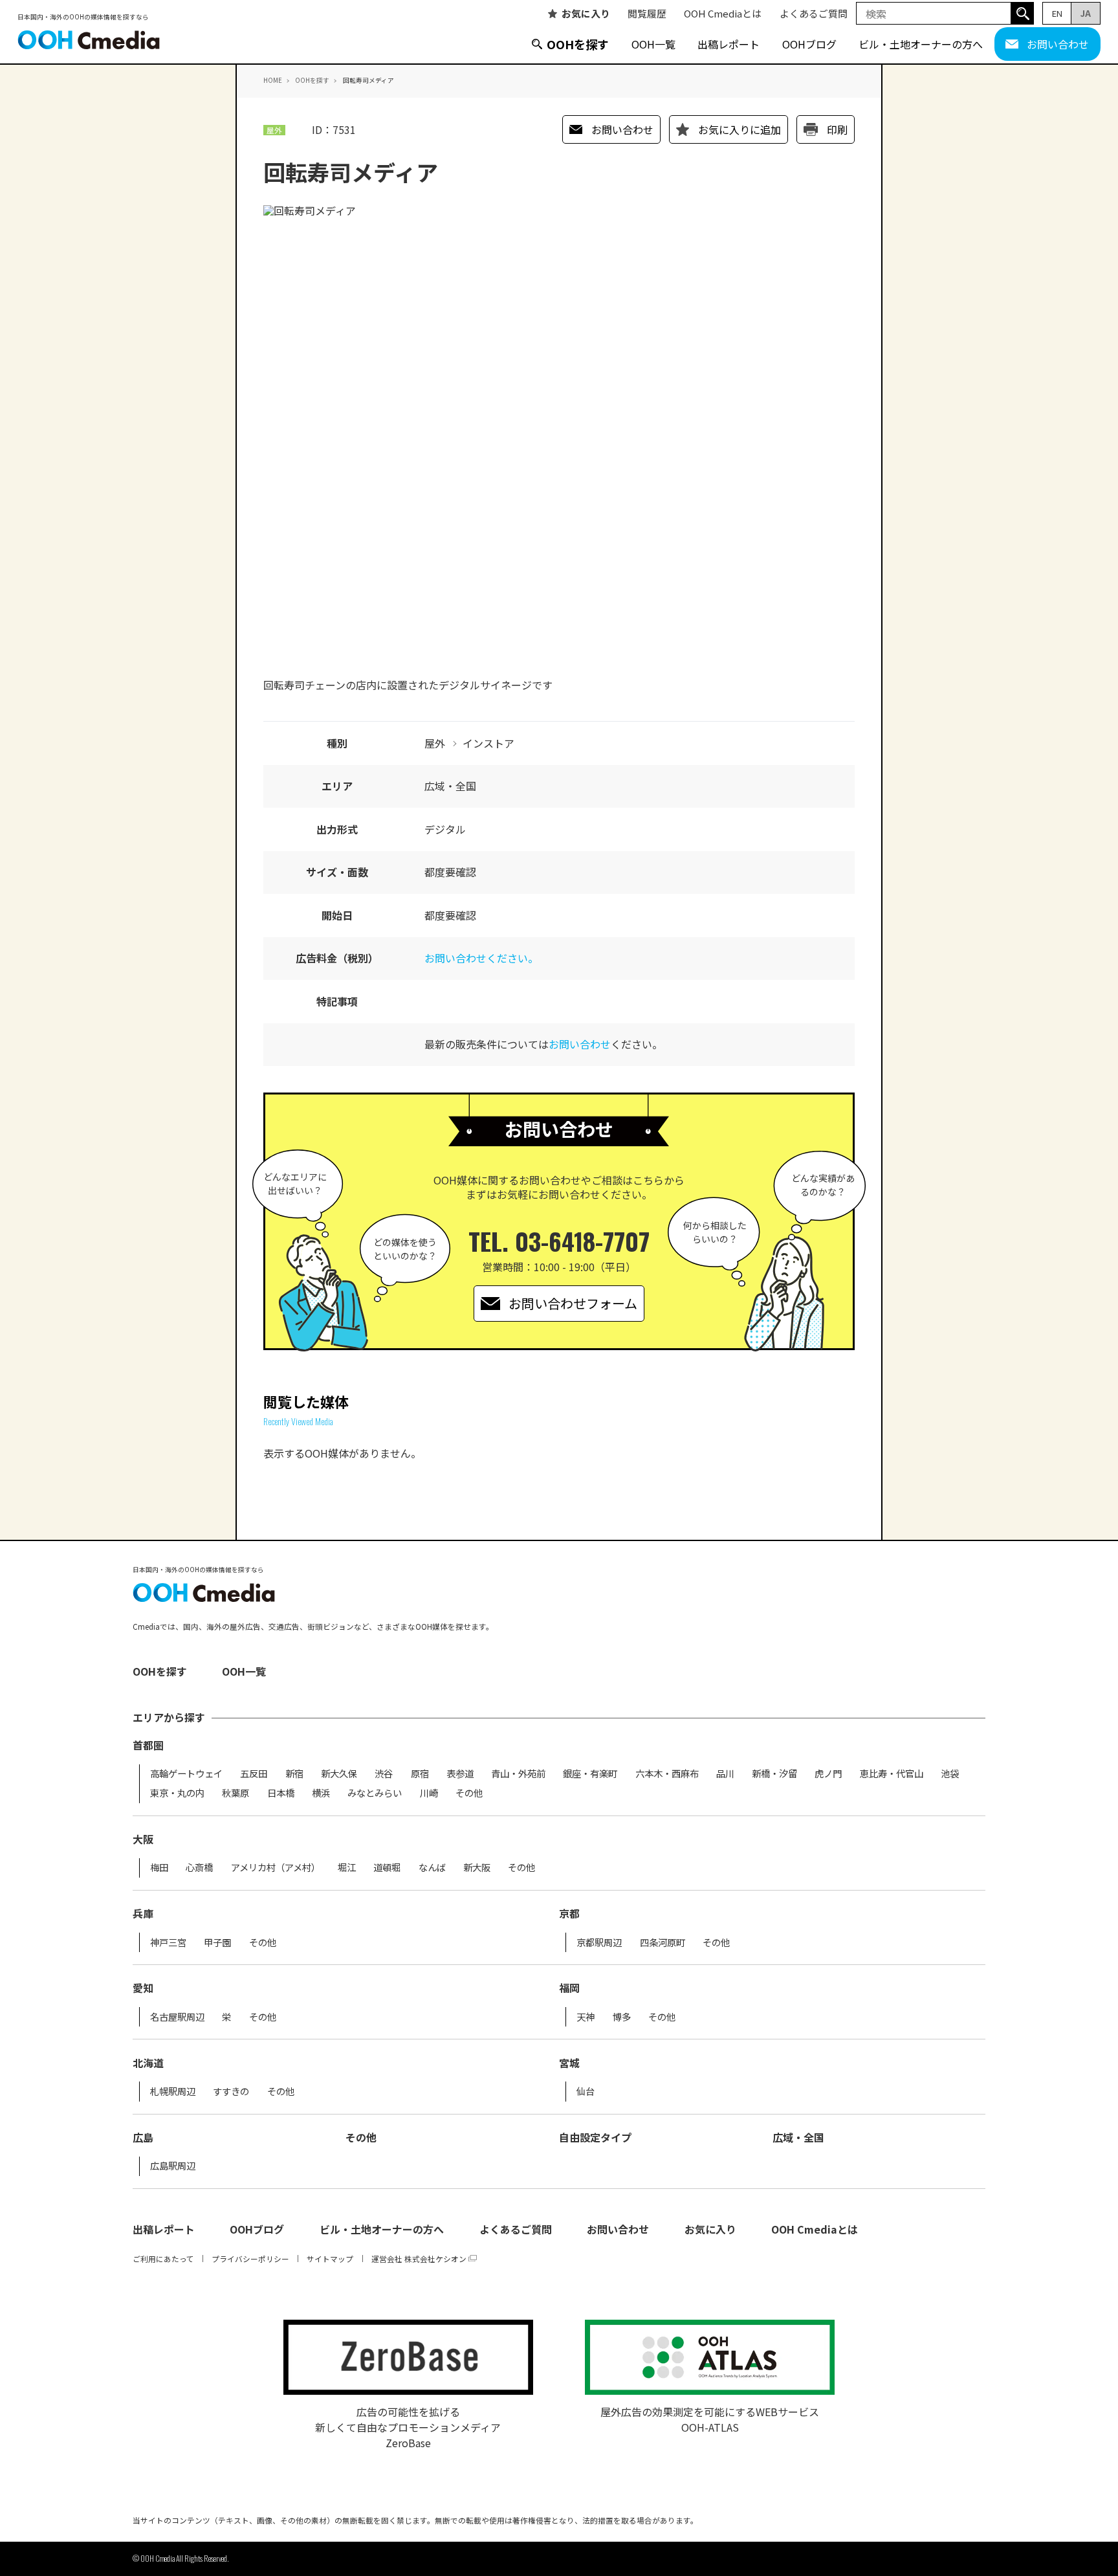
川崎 (429, 1793)
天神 (586, 2017)
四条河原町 (663, 1942)
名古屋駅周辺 (177, 2017)
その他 (469, 1793)
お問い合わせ (1058, 44)
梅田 (159, 1867)
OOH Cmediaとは (723, 13)
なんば (432, 1867)
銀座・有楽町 (590, 1773)
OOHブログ (809, 44)
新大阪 (477, 1867)
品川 (725, 1773)
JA (1086, 13)
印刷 (837, 129)
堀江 (347, 1867)
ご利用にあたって (163, 2259)
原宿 (420, 1773)
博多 (622, 2017)
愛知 (143, 1988)
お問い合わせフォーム (573, 1303)
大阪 (143, 1839)
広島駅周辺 (173, 2166)
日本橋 (281, 1793)
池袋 (950, 1773)
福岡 (569, 1988)
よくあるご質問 (814, 13)
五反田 (254, 1773)
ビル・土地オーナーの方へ (921, 44)
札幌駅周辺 (173, 2091)
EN (1057, 13)
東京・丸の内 (177, 1793)
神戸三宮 (168, 1942)
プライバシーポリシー (250, 2259)
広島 (143, 2137)
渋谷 (384, 1773)
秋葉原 (236, 1793)
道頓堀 (387, 1867)
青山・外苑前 (518, 1773)
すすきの (231, 2091)
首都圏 (148, 1745)
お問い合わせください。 (481, 958)
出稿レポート (729, 44)
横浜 (321, 1793)
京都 (569, 1913)
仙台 (586, 2091)
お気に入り (586, 13)
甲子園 (217, 1942)
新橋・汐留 (774, 1773)
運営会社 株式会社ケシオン (419, 2259)
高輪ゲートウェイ (186, 1773)
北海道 (148, 2063)
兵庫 (143, 1913)
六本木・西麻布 (667, 1773)
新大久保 (339, 1773)
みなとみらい (375, 1793)
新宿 (294, 1773)
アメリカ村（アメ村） (276, 1867)
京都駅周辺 (599, 1942)
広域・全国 (798, 2137)
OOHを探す (578, 44)
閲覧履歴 (647, 13)
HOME (273, 80)
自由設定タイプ (595, 2137)
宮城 (569, 2063)
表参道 (460, 1773)
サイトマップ (330, 2259)
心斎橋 (199, 1867)
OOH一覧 (653, 44)
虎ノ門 (828, 1773)
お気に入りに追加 (740, 129)
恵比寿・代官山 (892, 1773)
